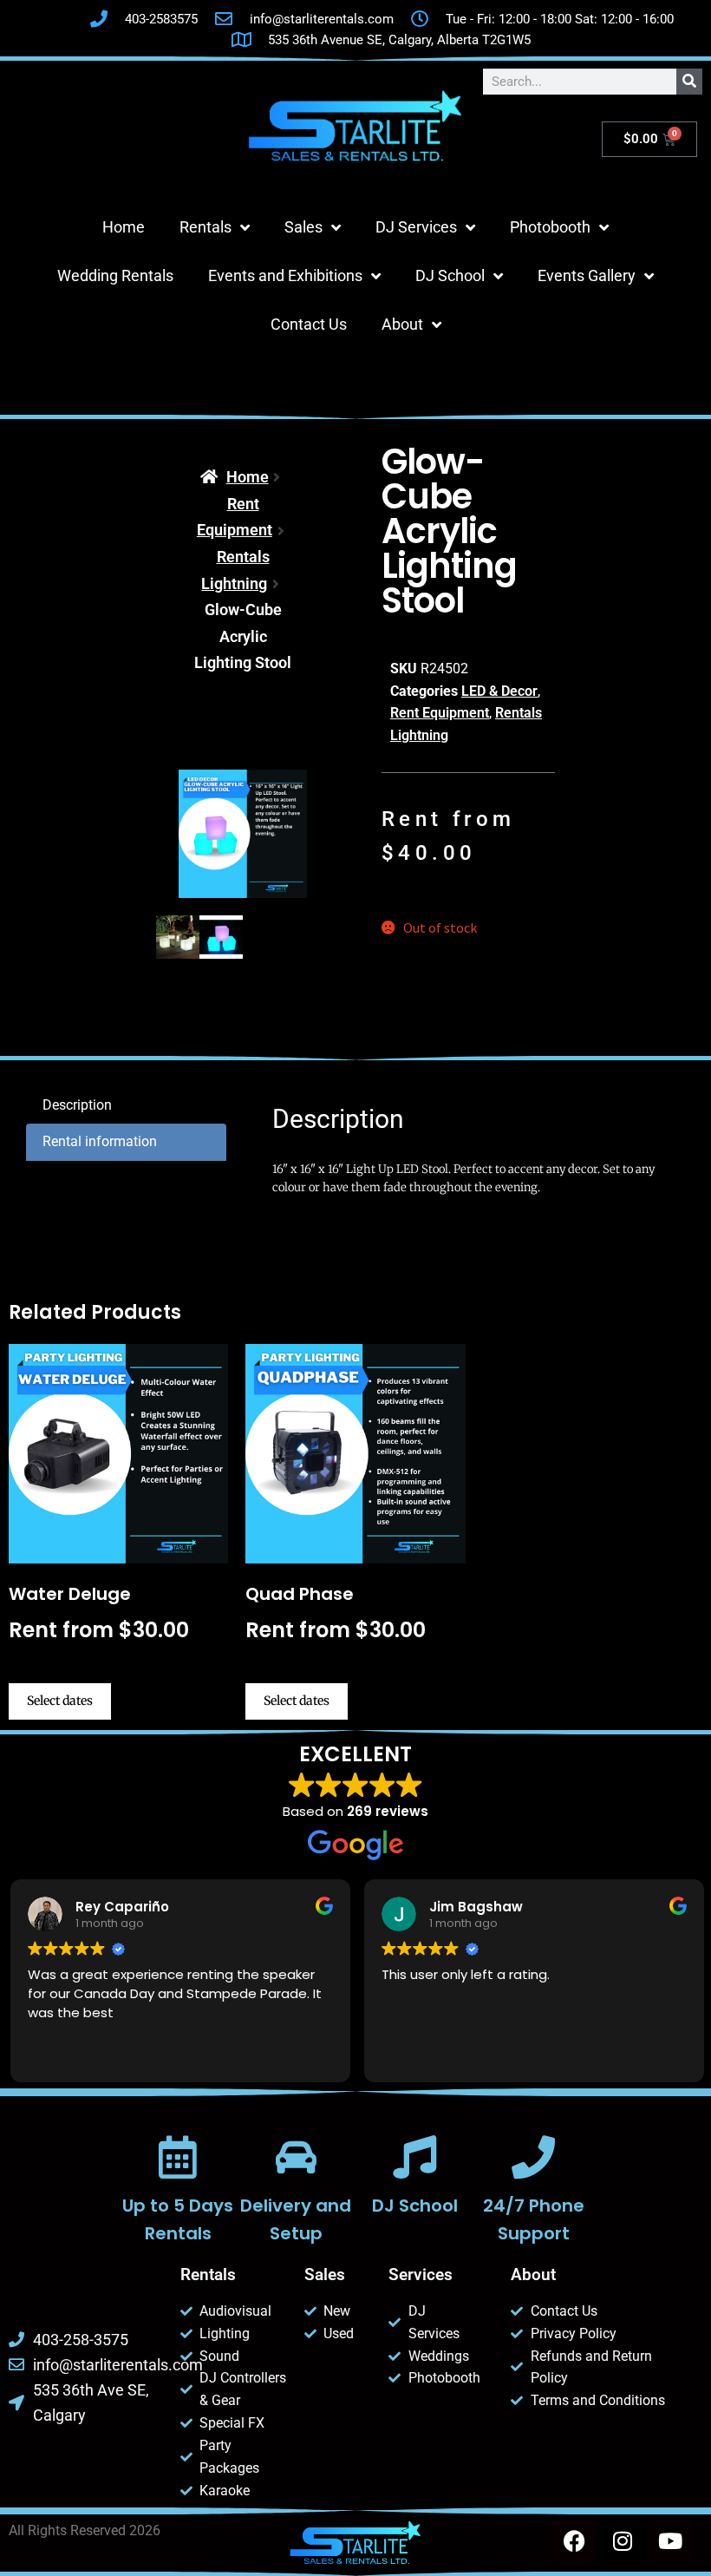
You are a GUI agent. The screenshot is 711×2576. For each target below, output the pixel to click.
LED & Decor (499, 691)
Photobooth (550, 227)
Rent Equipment (440, 713)
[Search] (689, 82)
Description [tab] (77, 1105)
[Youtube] (670, 2541)
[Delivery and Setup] (297, 2157)
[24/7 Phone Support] (533, 2157)
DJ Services (416, 227)
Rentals (205, 227)
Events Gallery (587, 275)
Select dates (60, 1701)
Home (124, 227)
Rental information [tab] (100, 1141)
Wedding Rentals (115, 275)
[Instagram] (623, 2541)
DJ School (450, 275)
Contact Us (309, 324)
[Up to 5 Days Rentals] (178, 2157)
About (402, 324)
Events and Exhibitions (285, 275)
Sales (303, 227)
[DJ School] (414, 2157)
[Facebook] (575, 2541)
